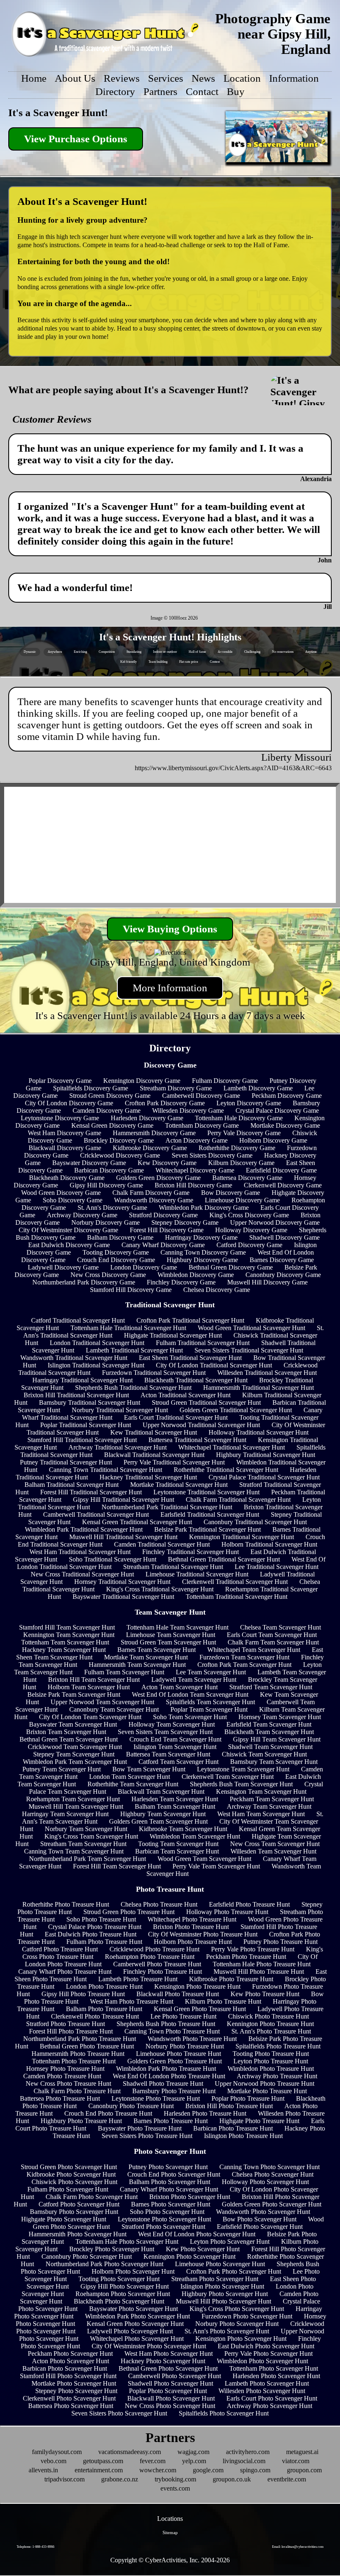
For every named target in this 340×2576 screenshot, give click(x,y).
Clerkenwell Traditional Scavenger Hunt (235, 1582)
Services (166, 78)
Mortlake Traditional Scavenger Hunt (179, 1485)
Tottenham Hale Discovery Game (239, 1118)
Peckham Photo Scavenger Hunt (70, 2353)
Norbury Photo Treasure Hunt (185, 2046)
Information (294, 78)
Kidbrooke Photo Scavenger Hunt (71, 2174)
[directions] (170, 953)
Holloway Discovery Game (251, 1230)
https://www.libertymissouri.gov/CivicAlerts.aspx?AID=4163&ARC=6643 (233, 768)
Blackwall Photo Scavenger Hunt (171, 2398)
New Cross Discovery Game (108, 1275)
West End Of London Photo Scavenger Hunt (197, 2234)
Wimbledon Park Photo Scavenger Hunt (137, 2316)
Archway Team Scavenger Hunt (269, 1806)
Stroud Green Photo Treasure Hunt (129, 1912)
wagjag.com (193, 2452)
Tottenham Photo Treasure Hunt (74, 2061)
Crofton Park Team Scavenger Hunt (244, 1665)
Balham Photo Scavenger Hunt (170, 2182)
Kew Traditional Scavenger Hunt (154, 1432)
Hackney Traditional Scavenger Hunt (148, 1477)
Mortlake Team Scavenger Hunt (146, 1657)
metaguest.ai (302, 2452)
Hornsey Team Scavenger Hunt (280, 1717)
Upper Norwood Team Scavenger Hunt (102, 1702)
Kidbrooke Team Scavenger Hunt (183, 1829)
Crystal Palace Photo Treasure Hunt (95, 1927)
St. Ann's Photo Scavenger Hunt (227, 2331)
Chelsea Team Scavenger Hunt (280, 1627)
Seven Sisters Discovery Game (212, 1155)
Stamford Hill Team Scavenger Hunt (67, 1627)
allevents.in (43, 2470)
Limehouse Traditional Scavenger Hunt (197, 1574)
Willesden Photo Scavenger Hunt (262, 2391)
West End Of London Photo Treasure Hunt (169, 2076)
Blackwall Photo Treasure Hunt (178, 1994)
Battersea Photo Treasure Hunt (60, 2098)
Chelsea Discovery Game (217, 1290)
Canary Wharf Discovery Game (163, 1245)
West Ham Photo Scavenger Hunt (169, 2353)
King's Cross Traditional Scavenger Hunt (160, 1589)
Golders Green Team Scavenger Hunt (158, 1821)
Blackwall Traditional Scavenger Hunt (154, 1455)
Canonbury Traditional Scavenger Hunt (255, 1522)
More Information (170, 988)
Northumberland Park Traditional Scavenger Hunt (167, 1507)
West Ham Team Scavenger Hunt (261, 1814)
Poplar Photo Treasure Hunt (248, 2098)
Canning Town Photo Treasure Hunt (172, 2031)
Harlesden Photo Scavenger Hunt (276, 2376)
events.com (175, 2488)
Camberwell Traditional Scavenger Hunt (96, 1514)
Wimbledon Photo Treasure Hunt (271, 2069)
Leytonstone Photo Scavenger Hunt (164, 2219)
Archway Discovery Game (82, 1215)
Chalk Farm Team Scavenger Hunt (273, 1642)
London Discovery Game (144, 1267)
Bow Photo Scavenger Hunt (260, 2219)
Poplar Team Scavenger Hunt (209, 1709)
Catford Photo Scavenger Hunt (79, 2204)
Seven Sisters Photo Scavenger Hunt (119, 2413)
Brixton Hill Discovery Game (193, 1185)
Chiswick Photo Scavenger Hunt (74, 2182)
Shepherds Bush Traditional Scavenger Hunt (133, 1388)
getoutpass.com (103, 2461)
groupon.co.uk (232, 2479)
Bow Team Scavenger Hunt (149, 1769)
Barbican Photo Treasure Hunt (233, 2128)
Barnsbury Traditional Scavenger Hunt (90, 1402)
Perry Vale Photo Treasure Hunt (253, 1949)
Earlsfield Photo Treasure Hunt (249, 1904)
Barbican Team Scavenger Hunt (177, 1851)
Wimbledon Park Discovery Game (204, 1208)
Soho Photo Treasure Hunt (101, 1919)
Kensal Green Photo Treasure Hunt (200, 2009)
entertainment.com (99, 2470)
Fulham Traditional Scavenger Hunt (203, 1343)
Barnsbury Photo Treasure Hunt (174, 2091)
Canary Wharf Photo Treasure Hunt (65, 1972)
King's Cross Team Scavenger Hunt (91, 1836)
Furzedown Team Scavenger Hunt (244, 1657)
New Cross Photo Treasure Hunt (68, 2083)
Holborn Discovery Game (273, 1140)
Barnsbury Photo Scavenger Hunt (74, 2212)
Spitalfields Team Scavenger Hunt (210, 1702)
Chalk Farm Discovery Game (151, 1193)
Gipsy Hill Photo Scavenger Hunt (125, 2286)
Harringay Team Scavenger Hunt (65, 1814)
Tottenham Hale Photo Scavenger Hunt (127, 2242)
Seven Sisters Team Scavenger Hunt (165, 1732)
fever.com (153, 2461)
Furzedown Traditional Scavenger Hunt (154, 1373)
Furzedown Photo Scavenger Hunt (247, 2316)
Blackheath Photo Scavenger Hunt (119, 2301)
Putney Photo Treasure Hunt (280, 1942)
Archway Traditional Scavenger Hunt (118, 1447)
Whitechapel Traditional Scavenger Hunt (232, 1447)
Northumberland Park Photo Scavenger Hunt (104, 2264)
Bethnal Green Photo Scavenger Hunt (168, 2368)
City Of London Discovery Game (69, 1103)
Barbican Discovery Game (109, 1170)
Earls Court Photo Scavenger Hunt (272, 2398)
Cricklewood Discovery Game (120, 1155)
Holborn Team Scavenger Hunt (89, 1687)
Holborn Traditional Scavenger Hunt (269, 1544)
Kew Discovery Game (167, 1163)
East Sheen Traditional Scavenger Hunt (190, 1358)
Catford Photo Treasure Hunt (60, 1949)
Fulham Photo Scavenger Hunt (68, 2189)
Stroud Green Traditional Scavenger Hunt (206, 1402)
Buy (236, 91)
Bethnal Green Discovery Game (231, 1267)
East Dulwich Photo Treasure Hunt (91, 1934)
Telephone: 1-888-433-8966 (35, 2547)
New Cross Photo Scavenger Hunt (170, 2406)
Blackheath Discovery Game (67, 1178)
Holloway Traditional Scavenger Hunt (259, 1432)
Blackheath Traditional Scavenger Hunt (196, 1380)
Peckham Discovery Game (287, 1096)
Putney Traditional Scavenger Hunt (66, 1462)
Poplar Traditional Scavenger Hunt (86, 1425)
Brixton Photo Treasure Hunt (191, 1927)
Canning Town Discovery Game (203, 1252)
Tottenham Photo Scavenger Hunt (274, 2368)
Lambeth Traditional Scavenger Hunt (134, 1350)
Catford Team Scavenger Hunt (178, 1762)
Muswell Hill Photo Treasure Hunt (259, 1972)
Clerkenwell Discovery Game (283, 1185)
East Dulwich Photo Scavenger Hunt (266, 2346)
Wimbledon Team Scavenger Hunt (195, 1836)
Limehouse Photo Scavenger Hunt (220, 2264)
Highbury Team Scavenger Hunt (163, 1814)
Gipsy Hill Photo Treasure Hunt (83, 1994)
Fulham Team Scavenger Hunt (124, 1672)
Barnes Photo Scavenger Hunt (171, 2204)
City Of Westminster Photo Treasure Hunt (203, 1934)
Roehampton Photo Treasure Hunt (150, 1957)
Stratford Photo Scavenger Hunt (163, 2227)
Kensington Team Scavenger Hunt (261, 1792)
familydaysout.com (57, 2452)
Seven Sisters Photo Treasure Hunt (147, 2136)
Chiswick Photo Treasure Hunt (268, 2016)
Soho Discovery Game (73, 1200)
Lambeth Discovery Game (258, 1088)
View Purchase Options (76, 139)
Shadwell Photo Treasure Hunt (163, 2083)
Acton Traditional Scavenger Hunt (186, 1395)
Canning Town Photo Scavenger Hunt (270, 2167)
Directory (115, 91)
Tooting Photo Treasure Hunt (271, 2054)
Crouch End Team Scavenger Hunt (175, 1739)
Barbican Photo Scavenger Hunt (65, 2368)
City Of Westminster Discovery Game (68, 1230)
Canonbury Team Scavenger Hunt (114, 1709)
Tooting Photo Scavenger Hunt (119, 2279)
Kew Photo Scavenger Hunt (203, 2249)
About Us (75, 78)
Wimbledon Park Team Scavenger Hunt (75, 1762)
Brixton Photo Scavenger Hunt (190, 2197)
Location (242, 78)
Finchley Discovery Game (181, 1282)
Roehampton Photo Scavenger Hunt (123, 2294)
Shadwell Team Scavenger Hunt (270, 1747)
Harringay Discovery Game (201, 1237)
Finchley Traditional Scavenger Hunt (191, 1552)
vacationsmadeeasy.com (130, 2452)
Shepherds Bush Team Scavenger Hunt (241, 1784)
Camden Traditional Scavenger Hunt (162, 1544)
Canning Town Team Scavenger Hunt (74, 1851)
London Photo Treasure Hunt (104, 1986)
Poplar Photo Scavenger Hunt (168, 2391)
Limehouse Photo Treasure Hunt (178, 2054)
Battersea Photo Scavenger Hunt (71, 2406)
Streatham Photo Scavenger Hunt (215, 2279)
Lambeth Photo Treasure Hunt (138, 1979)
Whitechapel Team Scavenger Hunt (254, 1650)
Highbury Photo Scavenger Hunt (225, 2294)
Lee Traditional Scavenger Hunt (277, 1567)
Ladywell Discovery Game (63, 1267)
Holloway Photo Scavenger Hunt (265, 2182)
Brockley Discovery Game (119, 1140)
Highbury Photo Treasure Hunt (81, 2121)
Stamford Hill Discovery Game (131, 1290)
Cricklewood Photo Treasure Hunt (154, 1949)
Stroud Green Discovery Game (110, 1096)
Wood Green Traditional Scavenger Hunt (251, 1328)
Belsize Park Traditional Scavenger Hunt (208, 1529)
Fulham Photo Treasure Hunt (104, 1942)
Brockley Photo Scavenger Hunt (112, 2249)
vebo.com (53, 2461)
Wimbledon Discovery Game (196, 1275)
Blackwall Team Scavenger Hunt (161, 1792)
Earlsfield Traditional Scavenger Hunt (210, 1514)
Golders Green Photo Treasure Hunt (175, 2061)
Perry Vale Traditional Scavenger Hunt (174, 1462)
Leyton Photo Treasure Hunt (271, 2061)
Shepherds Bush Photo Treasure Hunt (166, 2024)
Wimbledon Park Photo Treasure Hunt (166, 2069)
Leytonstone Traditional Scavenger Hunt (206, 1492)
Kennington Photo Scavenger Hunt (189, 2256)
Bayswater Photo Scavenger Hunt (134, 2309)
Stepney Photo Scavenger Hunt (76, 2391)
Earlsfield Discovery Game (281, 1170)
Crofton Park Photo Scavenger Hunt (234, 2271)
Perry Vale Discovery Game (244, 1133)
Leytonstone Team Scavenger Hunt (243, 1769)
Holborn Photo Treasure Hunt (193, 1942)
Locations (170, 2519)
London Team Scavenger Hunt (130, 1777)
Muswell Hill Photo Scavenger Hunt (223, 2301)
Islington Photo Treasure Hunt (243, 2136)
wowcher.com (158, 2470)
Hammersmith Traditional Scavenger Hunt (259, 1388)
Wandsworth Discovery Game (154, 1200)
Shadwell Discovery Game (284, 1237)
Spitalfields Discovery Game (91, 1088)
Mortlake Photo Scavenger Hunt (74, 2383)
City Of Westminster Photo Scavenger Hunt (149, 2346)
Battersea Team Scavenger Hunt (168, 1754)
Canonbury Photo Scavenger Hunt (87, 2256)
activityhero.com (248, 2452)
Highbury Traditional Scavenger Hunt (266, 1455)
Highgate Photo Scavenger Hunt (64, 2219)
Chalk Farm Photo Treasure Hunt (77, 2091)
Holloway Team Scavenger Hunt (172, 1724)
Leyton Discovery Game (249, 1103)
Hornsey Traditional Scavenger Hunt (122, 1582)
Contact (202, 91)
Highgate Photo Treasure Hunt (259, 2121)
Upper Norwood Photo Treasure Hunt (265, 2083)
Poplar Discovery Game (60, 1081)
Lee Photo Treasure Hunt (183, 2016)
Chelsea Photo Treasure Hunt (159, 1904)
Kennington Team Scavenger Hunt (69, 1635)
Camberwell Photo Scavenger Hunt (175, 2376)
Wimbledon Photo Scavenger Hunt (262, 2361)
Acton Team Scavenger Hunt (180, 1687)
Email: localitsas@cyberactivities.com (298, 2547)
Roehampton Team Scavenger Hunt (73, 1799)
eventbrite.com (287, 2479)
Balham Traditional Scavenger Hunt (72, 1485)
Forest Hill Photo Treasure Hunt (71, 2031)
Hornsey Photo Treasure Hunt (65, 2069)
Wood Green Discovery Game (61, 1193)
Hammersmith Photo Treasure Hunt (78, 2054)
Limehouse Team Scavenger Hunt (171, 1635)
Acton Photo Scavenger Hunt (70, 2361)
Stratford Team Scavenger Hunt (271, 1687)
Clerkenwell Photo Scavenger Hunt (69, 2398)
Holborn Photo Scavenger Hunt (133, 2271)
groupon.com (304, 2470)
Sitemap (170, 2532)
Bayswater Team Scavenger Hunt (73, 1724)
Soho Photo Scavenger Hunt (167, 2212)
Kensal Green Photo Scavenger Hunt (135, 2324)
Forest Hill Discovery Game (167, 1230)
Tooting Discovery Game (116, 1252)
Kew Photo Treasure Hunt (265, 1994)
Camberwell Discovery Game (201, 1096)
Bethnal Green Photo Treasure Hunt (87, 2046)
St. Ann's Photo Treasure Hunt (271, 2031)
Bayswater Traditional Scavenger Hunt (123, 1597)
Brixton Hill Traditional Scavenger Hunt (76, 1395)
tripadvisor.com (64, 2479)
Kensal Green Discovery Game (112, 1125)
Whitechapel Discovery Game (195, 1170)
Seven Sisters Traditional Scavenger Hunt (249, 1350)
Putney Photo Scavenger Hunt (168, 2167)
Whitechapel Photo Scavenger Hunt (137, 2339)
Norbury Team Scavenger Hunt (86, 1829)
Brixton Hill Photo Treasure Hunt (229, 2106)
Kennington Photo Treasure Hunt (270, 2024)
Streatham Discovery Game (176, 1088)
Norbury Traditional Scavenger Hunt (120, 1410)
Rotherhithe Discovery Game (237, 1148)
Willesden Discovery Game (188, 1110)
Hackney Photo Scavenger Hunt (163, 2361)
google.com (208, 2470)
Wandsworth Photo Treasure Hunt (192, 2039)
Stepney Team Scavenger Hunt (74, 1754)
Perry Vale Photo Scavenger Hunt (268, 2353)
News (203, 78)
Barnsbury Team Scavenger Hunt (274, 1762)
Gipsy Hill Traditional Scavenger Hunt (124, 1500)
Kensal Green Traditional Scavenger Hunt (137, 1522)
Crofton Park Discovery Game (165, 1103)
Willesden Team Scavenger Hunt (273, 1851)
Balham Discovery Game (120, 1237)
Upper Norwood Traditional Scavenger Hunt (201, 1425)
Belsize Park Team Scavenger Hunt (74, 1694)
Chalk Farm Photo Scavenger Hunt (92, 2197)
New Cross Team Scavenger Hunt (275, 1844)
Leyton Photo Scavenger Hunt (230, 2242)
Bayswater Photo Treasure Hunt (140, 2128)
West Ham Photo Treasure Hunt (132, 2001)
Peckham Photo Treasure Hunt (246, 1957)
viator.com (296, 2461)
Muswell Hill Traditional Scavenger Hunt (123, 1537)
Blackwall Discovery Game (65, 1148)
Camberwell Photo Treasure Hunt (157, 1964)
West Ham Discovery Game (64, 1133)
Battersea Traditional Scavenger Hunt (197, 1440)
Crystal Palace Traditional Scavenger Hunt (264, 1477)
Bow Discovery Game (231, 1193)
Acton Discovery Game (197, 1140)
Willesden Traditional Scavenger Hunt (267, 1373)
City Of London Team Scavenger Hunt (90, 1717)
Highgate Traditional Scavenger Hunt (173, 1335)
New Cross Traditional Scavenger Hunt (82, 1574)
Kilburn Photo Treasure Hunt (223, 2001)
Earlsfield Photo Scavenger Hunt (260, 2227)
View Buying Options (170, 929)
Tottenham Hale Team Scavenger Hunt (177, 1627)
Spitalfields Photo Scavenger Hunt (224, 2413)
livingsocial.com (244, 2461)
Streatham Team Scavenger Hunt (83, 1844)
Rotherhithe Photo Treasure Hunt (66, 1904)
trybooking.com (175, 2479)
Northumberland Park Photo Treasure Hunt (80, 2039)
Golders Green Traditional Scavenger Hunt (236, 1410)
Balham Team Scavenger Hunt (175, 1806)
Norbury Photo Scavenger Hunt (237, 2324)
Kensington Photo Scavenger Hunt (241, 2339)
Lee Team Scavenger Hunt (211, 1672)
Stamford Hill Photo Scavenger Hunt (68, 2376)
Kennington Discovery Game (142, 1081)
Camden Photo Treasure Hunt (62, 2076)
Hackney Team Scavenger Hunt (64, 1650)
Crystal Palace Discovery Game (277, 1110)
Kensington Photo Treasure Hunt (197, 1986)
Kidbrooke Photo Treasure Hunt (231, 1979)
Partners (160, 91)
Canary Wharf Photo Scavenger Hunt (169, 2189)
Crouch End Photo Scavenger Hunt (174, 2174)
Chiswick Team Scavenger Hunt (264, 1754)
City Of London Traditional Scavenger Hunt (214, 1365)
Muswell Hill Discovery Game (267, 1282)
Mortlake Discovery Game (285, 1125)
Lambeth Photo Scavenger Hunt (267, 2383)
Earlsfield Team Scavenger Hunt (269, 1724)
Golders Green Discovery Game (158, 1178)
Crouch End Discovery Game (116, 1260)
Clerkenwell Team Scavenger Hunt (228, 1777)
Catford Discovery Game (249, 1245)
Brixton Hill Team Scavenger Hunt (94, 1680)
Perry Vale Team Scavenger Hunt (216, 1866)
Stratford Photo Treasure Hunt (66, 2024)
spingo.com (255, 2470)
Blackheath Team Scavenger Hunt (269, 1732)
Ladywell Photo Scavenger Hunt (130, 2331)
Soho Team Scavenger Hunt (190, 1717)
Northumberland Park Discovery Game (84, 1282)
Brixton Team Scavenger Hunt (66, 1732)
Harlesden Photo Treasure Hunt (205, 2113)
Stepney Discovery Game (185, 1222)
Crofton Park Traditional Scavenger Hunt (190, 1320)
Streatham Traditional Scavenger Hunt (173, 1567)
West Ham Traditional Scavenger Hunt (80, 1552)
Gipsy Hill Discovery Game (106, 1185)
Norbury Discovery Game (106, 1222)
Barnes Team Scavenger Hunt (157, 1650)
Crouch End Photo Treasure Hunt (108, 2113)
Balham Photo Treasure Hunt (104, 2009)
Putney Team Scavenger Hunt (62, 1769)
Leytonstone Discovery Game (60, 1118)
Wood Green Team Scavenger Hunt (204, 1859)
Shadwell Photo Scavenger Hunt (170, 2383)
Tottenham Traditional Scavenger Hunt (237, 1597)
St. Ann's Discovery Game (112, 1208)
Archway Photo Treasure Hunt (277, 2076)
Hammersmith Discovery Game (154, 1133)
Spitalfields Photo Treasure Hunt (278, 2046)
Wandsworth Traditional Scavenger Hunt (74, 1358)
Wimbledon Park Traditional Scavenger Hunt (84, 1529)
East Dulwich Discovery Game (69, 1245)
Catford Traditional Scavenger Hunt (78, 1320)
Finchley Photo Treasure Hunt (163, 1972)
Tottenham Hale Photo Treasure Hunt (262, 1964)
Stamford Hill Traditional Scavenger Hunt (82, 1440)
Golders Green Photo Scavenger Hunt (272, 2204)
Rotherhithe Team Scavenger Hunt (133, 1784)
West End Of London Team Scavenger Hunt (190, 1694)
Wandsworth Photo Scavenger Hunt (263, 2212)
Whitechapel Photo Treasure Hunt (192, 1919)
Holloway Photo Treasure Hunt (227, 1912)
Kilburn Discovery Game (241, 1163)
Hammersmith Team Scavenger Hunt (137, 1665)
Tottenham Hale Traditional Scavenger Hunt (128, 1328)
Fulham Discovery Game (225, 1081)
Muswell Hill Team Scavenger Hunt (76, 1806)
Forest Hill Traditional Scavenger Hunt (91, 1492)
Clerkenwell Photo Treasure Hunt (95, 2016)
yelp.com (194, 2461)
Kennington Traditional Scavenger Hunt (242, 1537)
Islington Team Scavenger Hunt (175, 1747)
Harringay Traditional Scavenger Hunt (83, 1380)
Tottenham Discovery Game (202, 1125)
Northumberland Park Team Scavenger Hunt (87, 1859)
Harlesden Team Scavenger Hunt (175, 1799)
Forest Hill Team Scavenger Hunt (117, 1866)
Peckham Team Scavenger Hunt (272, 1799)
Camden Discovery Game (107, 1110)
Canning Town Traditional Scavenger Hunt (106, 1470)
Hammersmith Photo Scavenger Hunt (78, 2234)
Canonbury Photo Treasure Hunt (131, 2106)
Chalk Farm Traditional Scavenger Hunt (238, 1500)
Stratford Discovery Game (163, 1215)
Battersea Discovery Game (247, 1178)
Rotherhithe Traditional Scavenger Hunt (226, 1470)
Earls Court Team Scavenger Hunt (272, 1635)
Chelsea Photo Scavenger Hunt (273, 2174)
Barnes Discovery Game (282, 1260)
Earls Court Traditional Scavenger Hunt (176, 1417)
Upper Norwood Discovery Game (275, 1222)
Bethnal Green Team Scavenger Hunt (69, 1739)
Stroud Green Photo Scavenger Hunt (69, 2167)
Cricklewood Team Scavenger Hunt (75, 1747)
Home (34, 78)
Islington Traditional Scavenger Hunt (96, 1365)
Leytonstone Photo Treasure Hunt (156, 2098)
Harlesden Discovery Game (147, 1118)
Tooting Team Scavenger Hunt (178, 1844)
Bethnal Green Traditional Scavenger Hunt (224, 1559)
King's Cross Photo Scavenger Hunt (237, 2309)
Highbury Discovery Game (202, 1260)
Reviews (122, 78)
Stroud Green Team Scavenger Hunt (168, 1642)
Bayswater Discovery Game (89, 1163)
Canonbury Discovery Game (283, 1275)
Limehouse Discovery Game (242, 1200)
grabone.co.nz (120, 2479)
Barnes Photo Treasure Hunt (171, 2121)
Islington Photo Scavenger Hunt (222, 2286)
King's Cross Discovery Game (249, 1215)
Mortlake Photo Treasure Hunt (267, 2091)
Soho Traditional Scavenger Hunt (113, 1559)
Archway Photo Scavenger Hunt (270, 2406)
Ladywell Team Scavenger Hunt (194, 1680)
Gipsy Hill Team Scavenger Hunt (277, 1739)
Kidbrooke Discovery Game (150, 1148)
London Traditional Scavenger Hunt (97, 1343)
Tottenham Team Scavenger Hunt (65, 1642)
